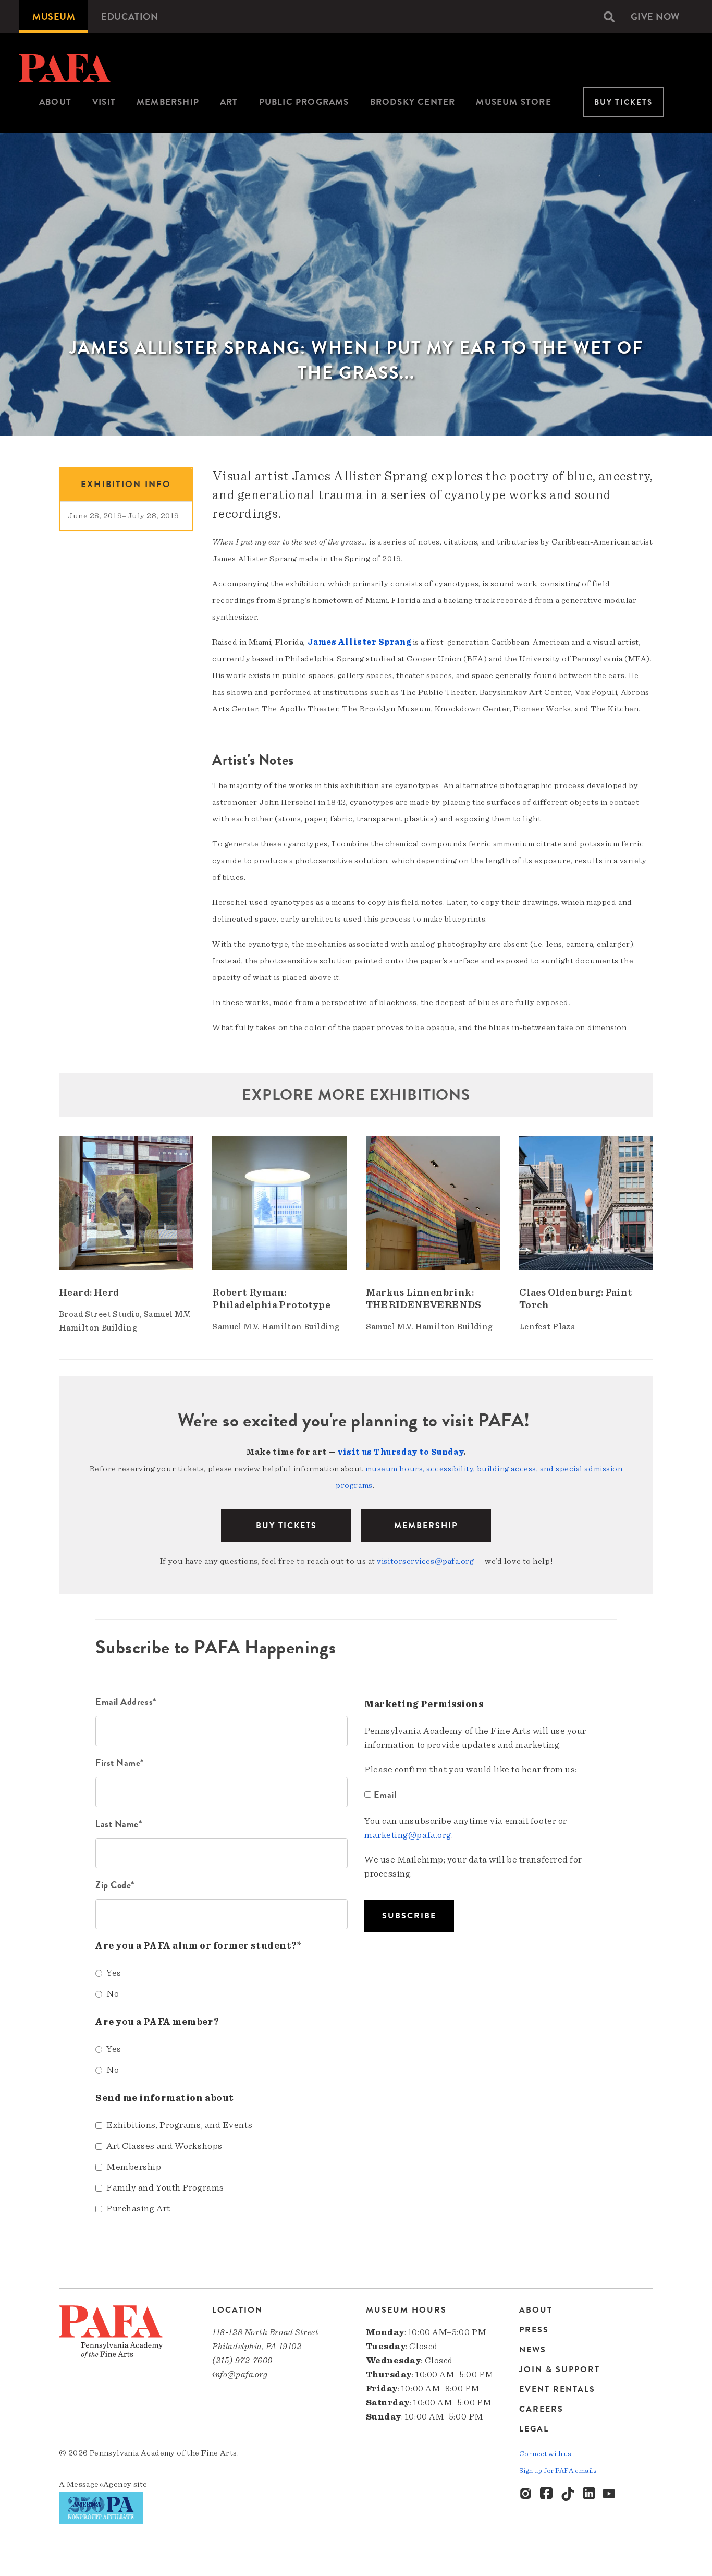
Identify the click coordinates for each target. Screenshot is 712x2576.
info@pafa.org (240, 2374)
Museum (54, 16)
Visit (104, 102)
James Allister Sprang (359, 642)
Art (229, 102)
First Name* (120, 1763)
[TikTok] (568, 2494)
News (533, 2350)
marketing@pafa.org (408, 1835)
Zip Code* (115, 1885)
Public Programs (304, 102)
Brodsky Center (413, 102)
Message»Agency (99, 2484)
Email (385, 1794)
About (55, 102)
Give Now (655, 16)
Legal (534, 2429)
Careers (541, 2409)
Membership (168, 102)
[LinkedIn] (589, 2494)
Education (130, 16)
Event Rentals (557, 2389)
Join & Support (560, 2369)
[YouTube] (610, 2494)
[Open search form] (609, 17)
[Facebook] (547, 2494)
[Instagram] (526, 2494)
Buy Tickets (623, 102)
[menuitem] (54, 16)
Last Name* (119, 1824)
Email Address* (126, 1702)
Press (534, 2330)
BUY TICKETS (286, 1526)
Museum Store (513, 102)
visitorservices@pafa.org (425, 1561)
